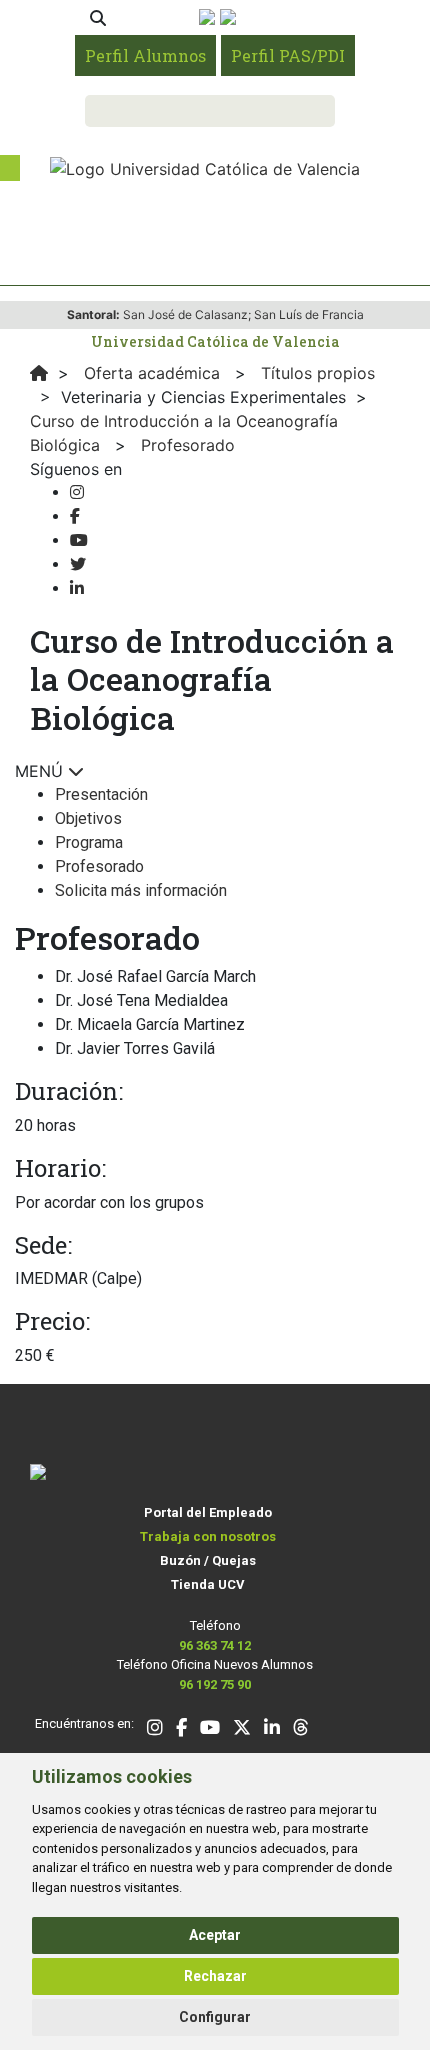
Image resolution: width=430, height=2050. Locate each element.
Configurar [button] (215, 2017)
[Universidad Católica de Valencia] (205, 167)
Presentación (101, 794)
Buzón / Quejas (208, 1560)
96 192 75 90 (215, 1684)
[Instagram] (77, 492)
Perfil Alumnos (145, 55)
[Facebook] (75, 516)
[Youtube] (79, 540)
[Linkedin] (77, 588)
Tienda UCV (208, 1584)
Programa (89, 842)
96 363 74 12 (215, 1645)
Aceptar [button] (215, 1935)
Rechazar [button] (215, 1976)
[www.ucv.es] (39, 373)
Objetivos (88, 818)
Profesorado (99, 866)
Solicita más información (141, 890)
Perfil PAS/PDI (288, 55)
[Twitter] (78, 564)
